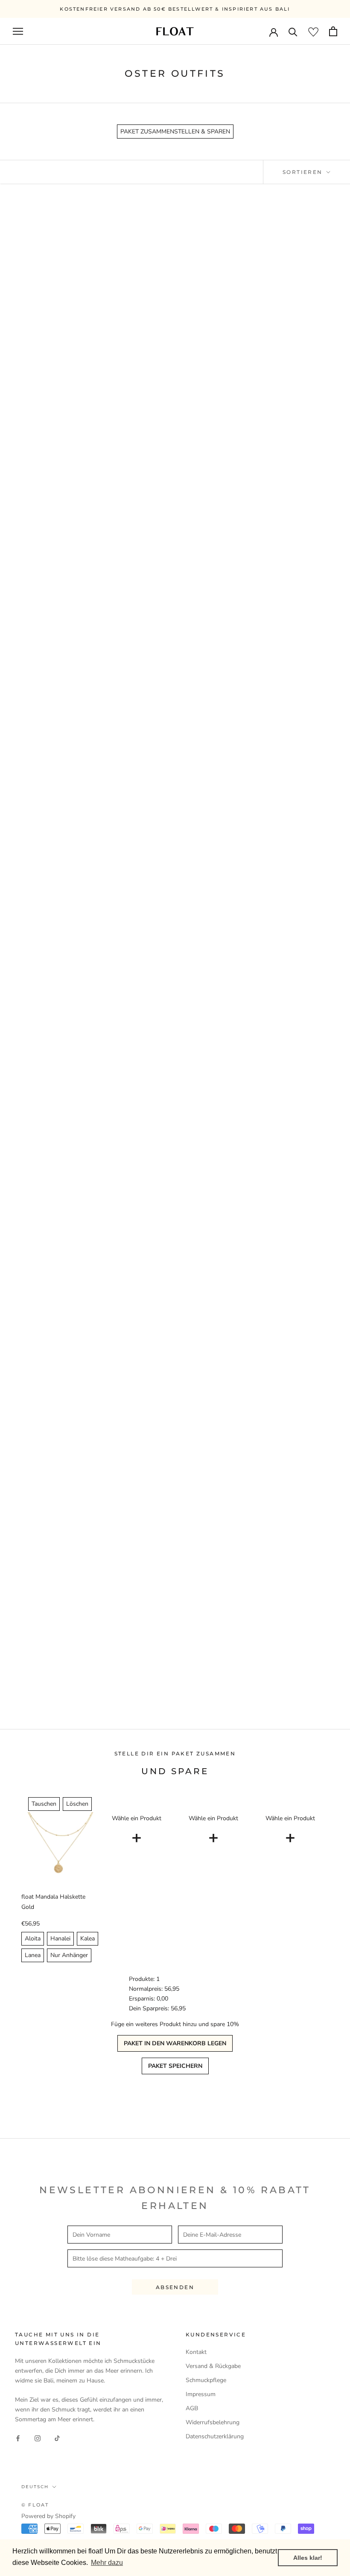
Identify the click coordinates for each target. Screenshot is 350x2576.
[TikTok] (57, 2438)
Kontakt (196, 2352)
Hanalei (60, 1939)
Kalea (87, 1939)
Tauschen (44, 1804)
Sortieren (304, 172)
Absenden (175, 2287)
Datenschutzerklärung (215, 2436)
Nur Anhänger (69, 1955)
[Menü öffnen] (18, 31)
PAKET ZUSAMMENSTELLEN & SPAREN (175, 132)
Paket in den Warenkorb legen (175, 2043)
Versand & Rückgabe (213, 2366)
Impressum (201, 2394)
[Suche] (293, 31)
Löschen (77, 1804)
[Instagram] (38, 2438)
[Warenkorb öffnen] (333, 31)
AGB (192, 2408)
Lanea (33, 1955)
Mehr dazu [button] (107, 2563)
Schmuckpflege (206, 2380)
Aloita (33, 1939)
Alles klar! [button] (308, 2558)
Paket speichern (175, 2066)
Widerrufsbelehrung (213, 2422)
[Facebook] (18, 2438)
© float (35, 2505)
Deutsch (35, 2487)
